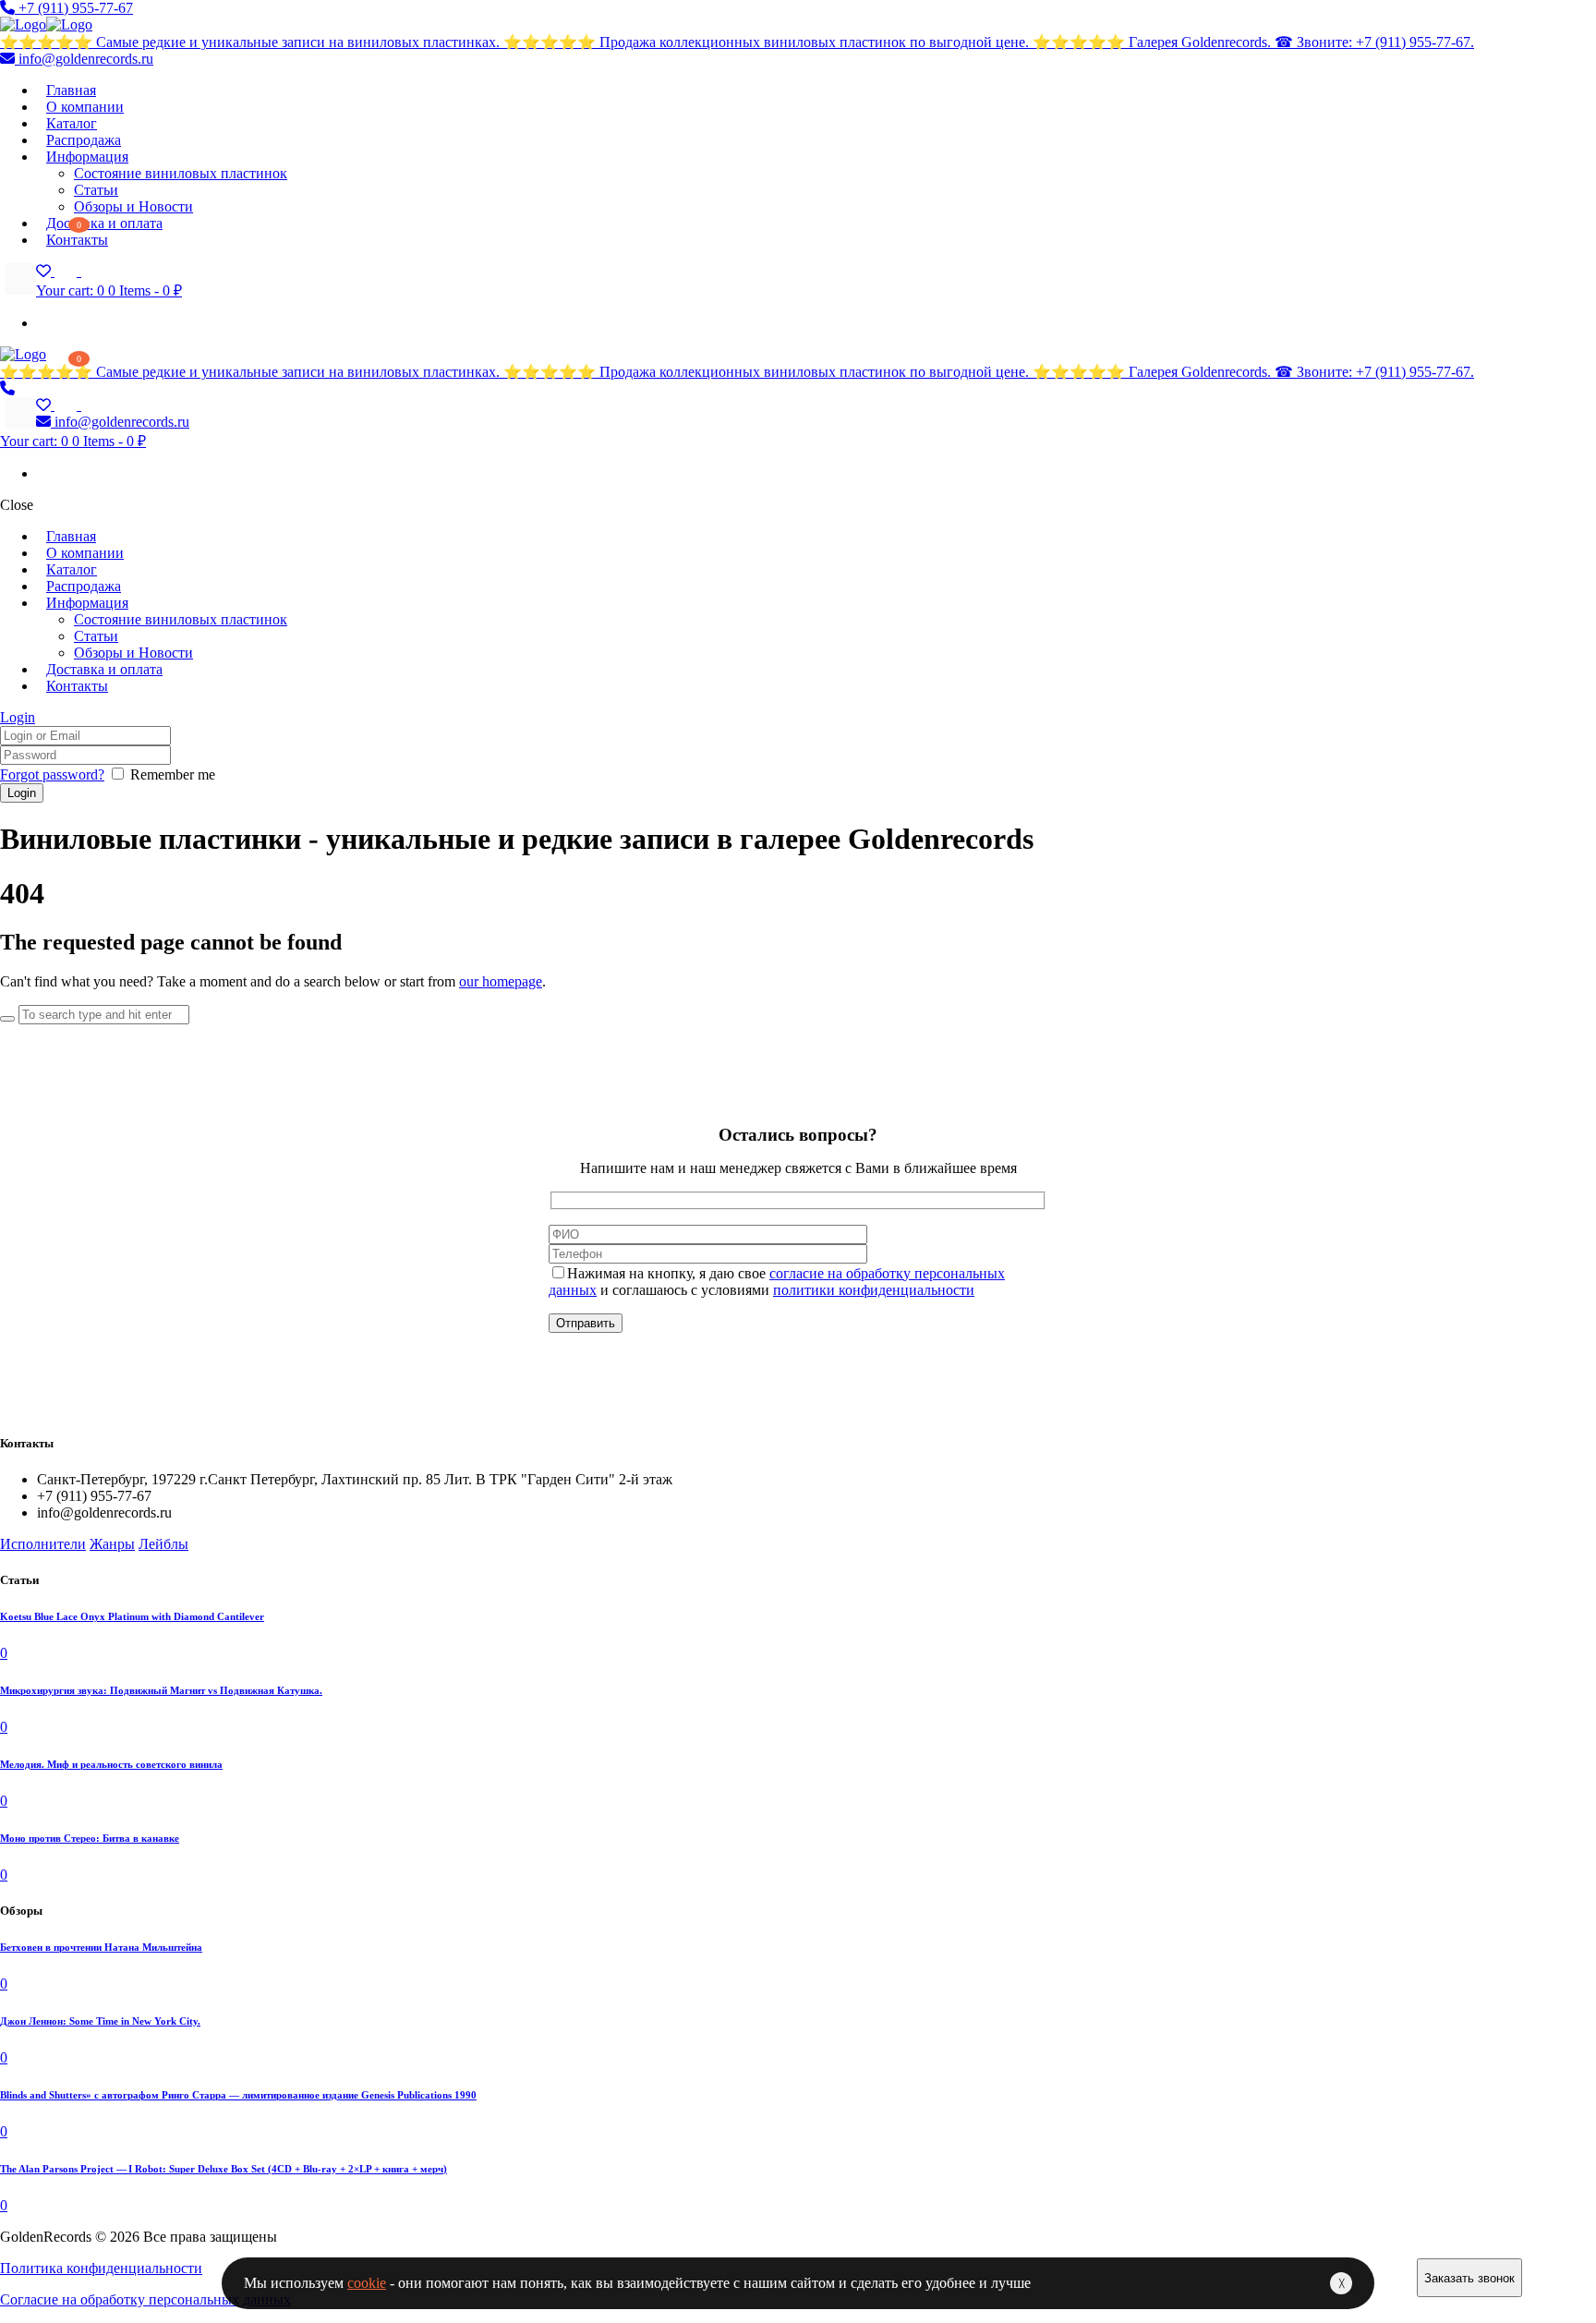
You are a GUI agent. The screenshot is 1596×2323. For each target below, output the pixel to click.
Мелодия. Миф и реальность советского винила (111, 1764)
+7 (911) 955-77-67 (74, 8)
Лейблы (163, 1544)
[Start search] (7, 1019)
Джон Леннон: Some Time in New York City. (100, 2021)
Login (18, 717)
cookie (367, 2283)
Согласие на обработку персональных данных (145, 2299)
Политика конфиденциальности (101, 2268)
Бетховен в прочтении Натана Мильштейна (101, 1947)
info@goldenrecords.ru (84, 59)
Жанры (112, 1544)
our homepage (501, 981)
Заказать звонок (1469, 2278)
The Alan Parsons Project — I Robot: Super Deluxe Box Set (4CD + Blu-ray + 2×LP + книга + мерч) (224, 2169)
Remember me (173, 774)
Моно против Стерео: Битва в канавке (90, 1838)
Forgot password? (52, 774)
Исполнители (43, 1544)
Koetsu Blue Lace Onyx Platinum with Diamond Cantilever (132, 1616)
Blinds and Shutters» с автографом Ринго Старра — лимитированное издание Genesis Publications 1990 (238, 2095)
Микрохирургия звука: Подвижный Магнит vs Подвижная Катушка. (161, 1690)
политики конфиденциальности (874, 1290)
